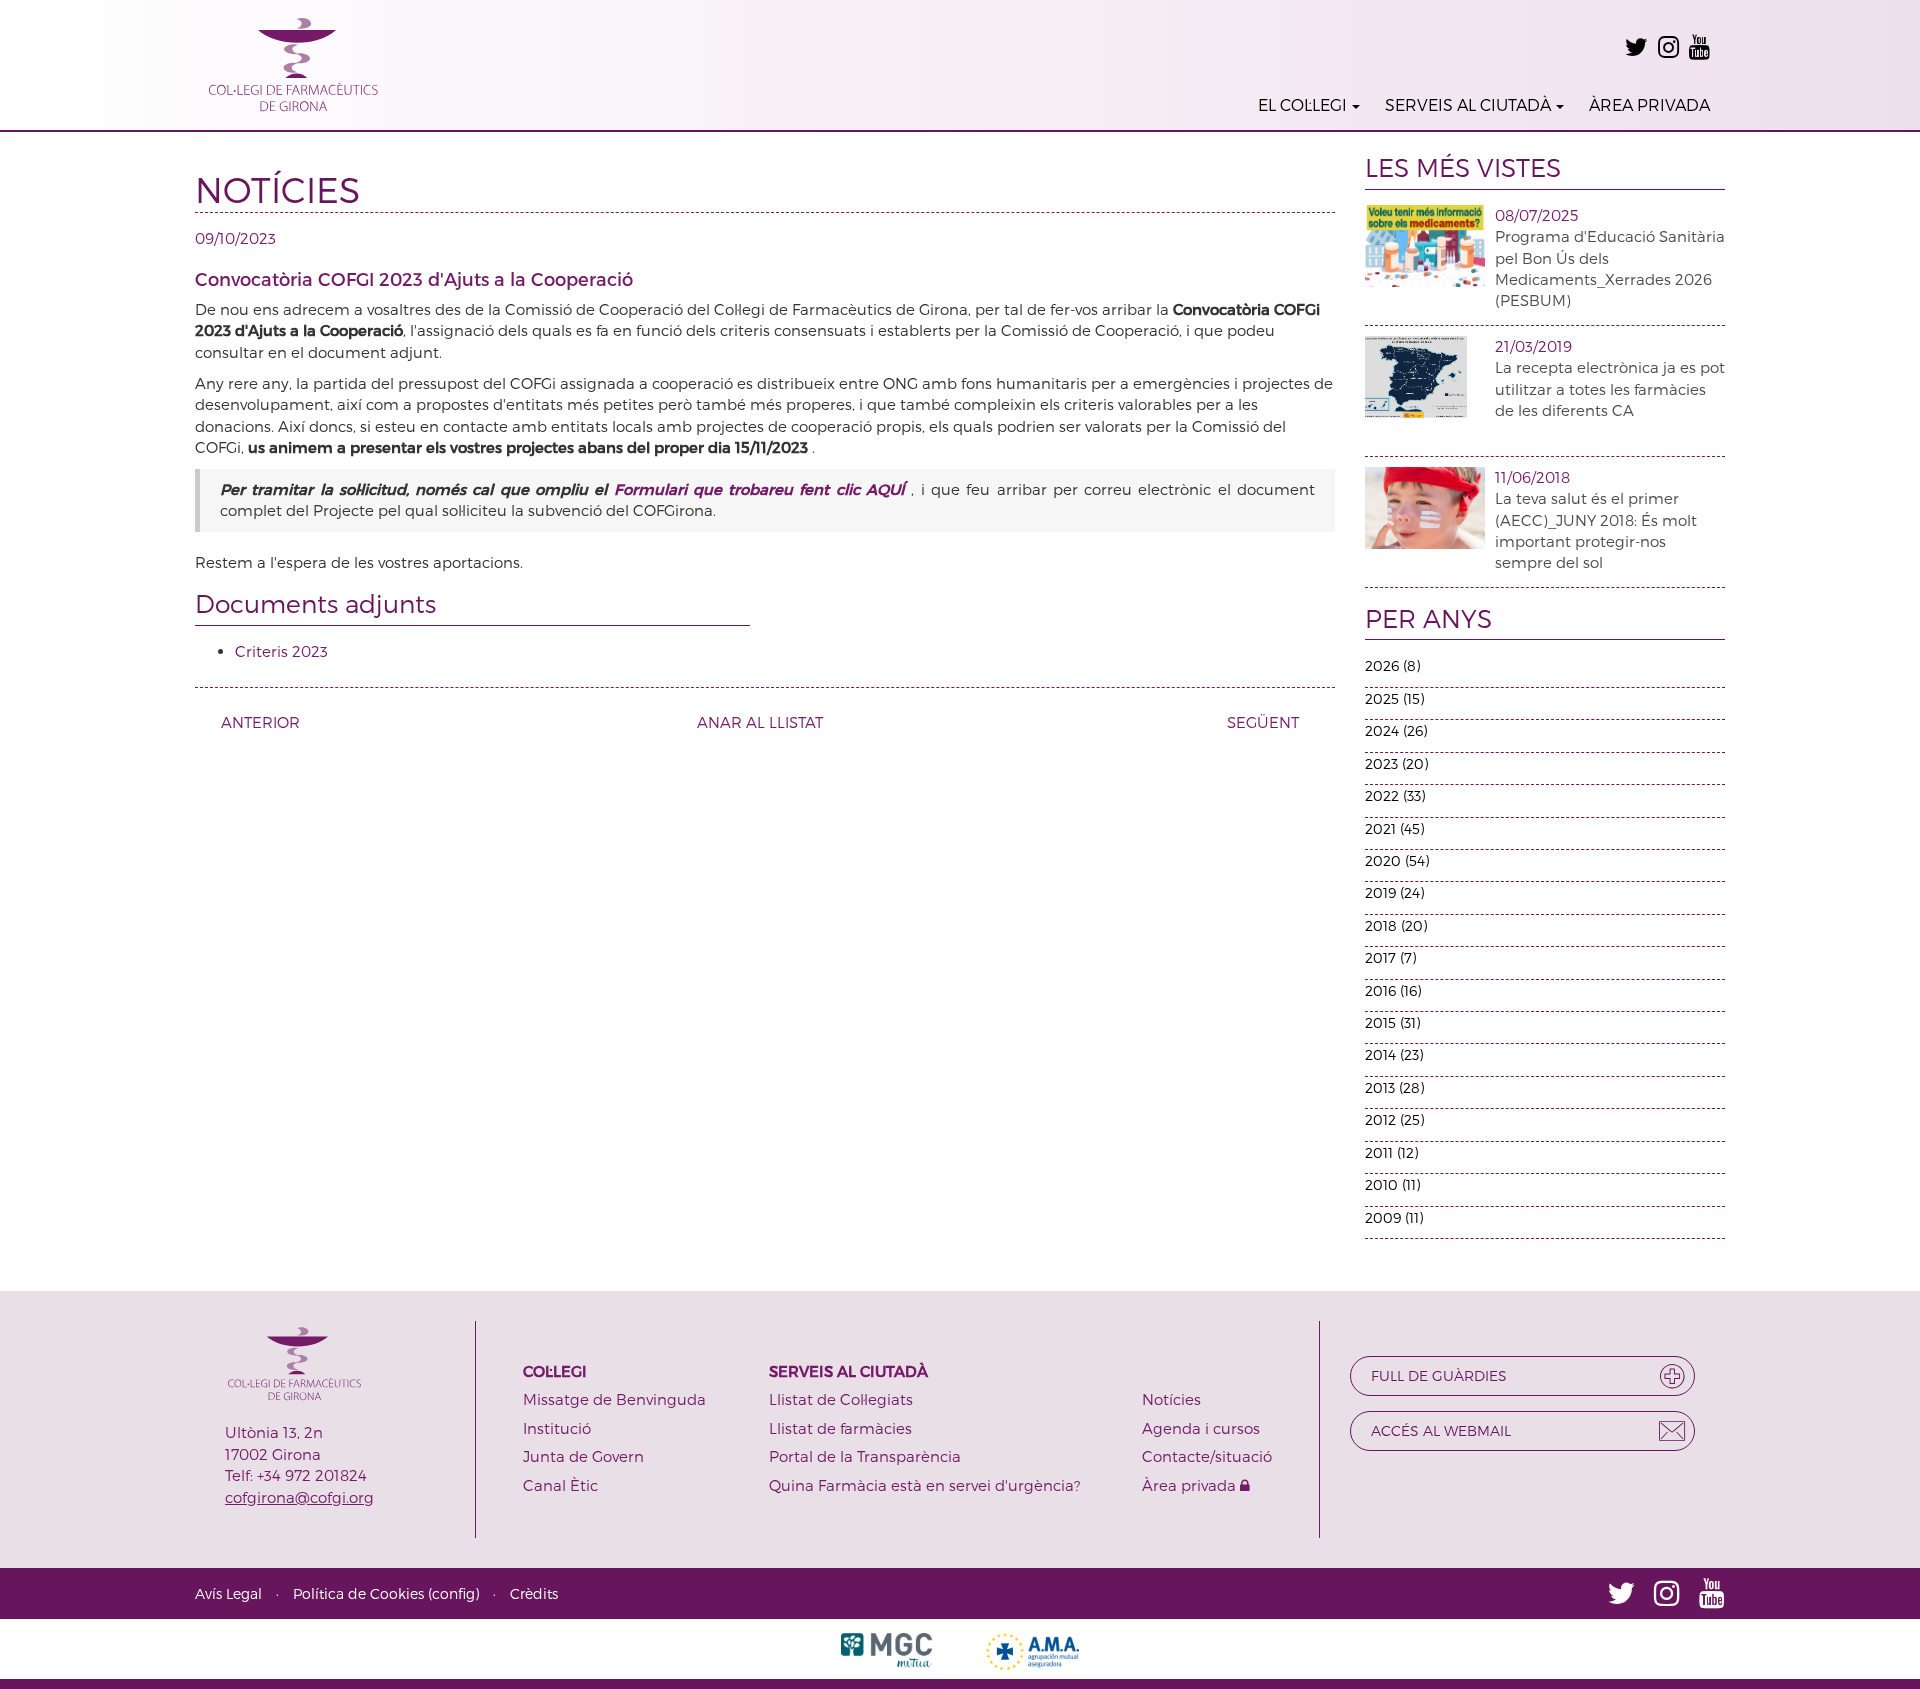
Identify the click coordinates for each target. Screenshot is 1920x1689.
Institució (557, 1428)
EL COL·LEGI (1302, 104)
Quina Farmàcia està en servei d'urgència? (924, 1485)
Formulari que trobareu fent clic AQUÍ (763, 489)
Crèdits (534, 1593)
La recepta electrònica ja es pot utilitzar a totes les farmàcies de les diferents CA (1610, 388)
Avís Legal (228, 1593)
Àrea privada (1191, 1485)
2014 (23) (1394, 1054)
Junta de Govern (583, 1456)
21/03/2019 (1533, 346)
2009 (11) (1394, 1217)
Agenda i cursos (1201, 1428)
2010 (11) (1392, 1184)
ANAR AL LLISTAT (760, 722)
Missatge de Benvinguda (614, 1399)
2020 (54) (1397, 860)
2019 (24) (1394, 892)
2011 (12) (1391, 1152)
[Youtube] (1699, 47)
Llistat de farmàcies (840, 1428)
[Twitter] (1636, 47)
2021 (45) (1394, 828)
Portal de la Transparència (865, 1456)
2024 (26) (1396, 730)
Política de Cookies (358, 1593)
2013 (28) (1394, 1087)
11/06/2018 (1532, 477)
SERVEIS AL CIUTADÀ (1468, 104)
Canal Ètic (560, 1485)
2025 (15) (1394, 698)
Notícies (1171, 1399)
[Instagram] (1668, 47)
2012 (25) (1394, 1119)
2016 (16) (1393, 990)
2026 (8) (1392, 665)
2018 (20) (1396, 925)
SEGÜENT (1263, 722)
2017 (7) (1390, 957)
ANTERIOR (260, 722)
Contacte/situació (1207, 1456)
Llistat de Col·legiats (841, 1399)
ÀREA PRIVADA (1649, 104)
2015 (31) (1392, 1022)
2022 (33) (1395, 795)
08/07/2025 (1536, 215)
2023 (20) (1396, 763)
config (453, 1593)
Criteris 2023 (281, 651)
